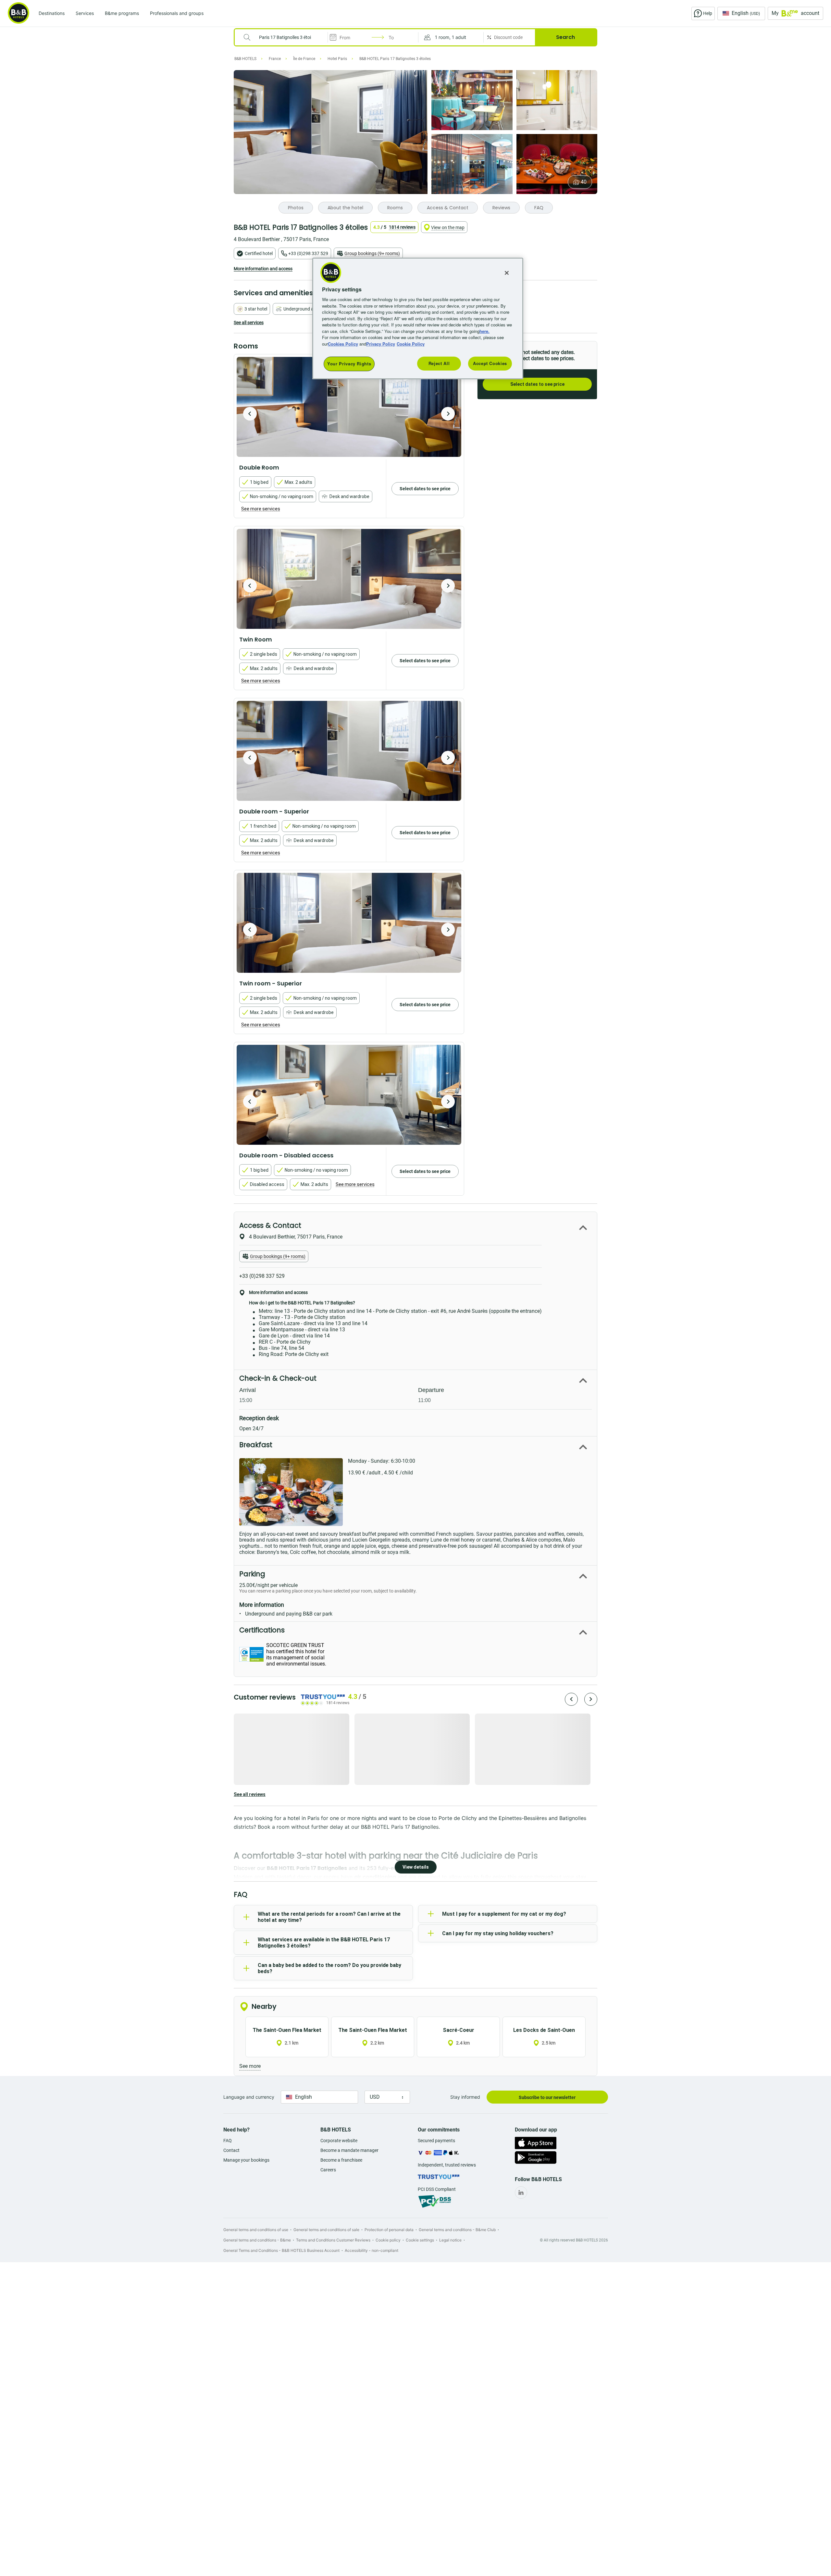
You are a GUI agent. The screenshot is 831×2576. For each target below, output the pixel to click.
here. (484, 331)
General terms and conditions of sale (326, 2230)
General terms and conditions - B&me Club (457, 2230)
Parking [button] (252, 1574)
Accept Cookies (490, 363)
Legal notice (450, 2240)
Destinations (52, 13)
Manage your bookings (246, 2160)
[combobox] (285, 37)
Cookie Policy (411, 344)
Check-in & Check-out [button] (278, 1378)
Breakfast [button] (256, 1445)
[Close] (507, 273)
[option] (349, 407)
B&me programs (122, 13)
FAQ (228, 2141)
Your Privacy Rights (349, 364)
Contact (231, 2150)
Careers (328, 2170)
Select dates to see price (537, 384)
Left (250, 414)
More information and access (263, 269)
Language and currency (249, 2097)
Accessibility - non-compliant (372, 2250)
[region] (418, 318)
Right (448, 414)
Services (85, 13)
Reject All (439, 363)
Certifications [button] (262, 1630)
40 (584, 182)
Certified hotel (259, 253)
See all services (249, 323)
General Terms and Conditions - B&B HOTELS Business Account (281, 2250)
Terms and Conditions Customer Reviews (333, 2240)
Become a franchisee (341, 2160)
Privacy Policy (381, 344)
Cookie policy (388, 2240)
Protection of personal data (389, 2230)
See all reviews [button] (250, 1794)
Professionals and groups (177, 13)
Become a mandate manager (349, 2150)
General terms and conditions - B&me (257, 2240)
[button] (451, 37)
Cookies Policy (343, 344)
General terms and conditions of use (256, 2230)
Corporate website (339, 2141)
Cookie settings (420, 2240)
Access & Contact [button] (270, 1225)
